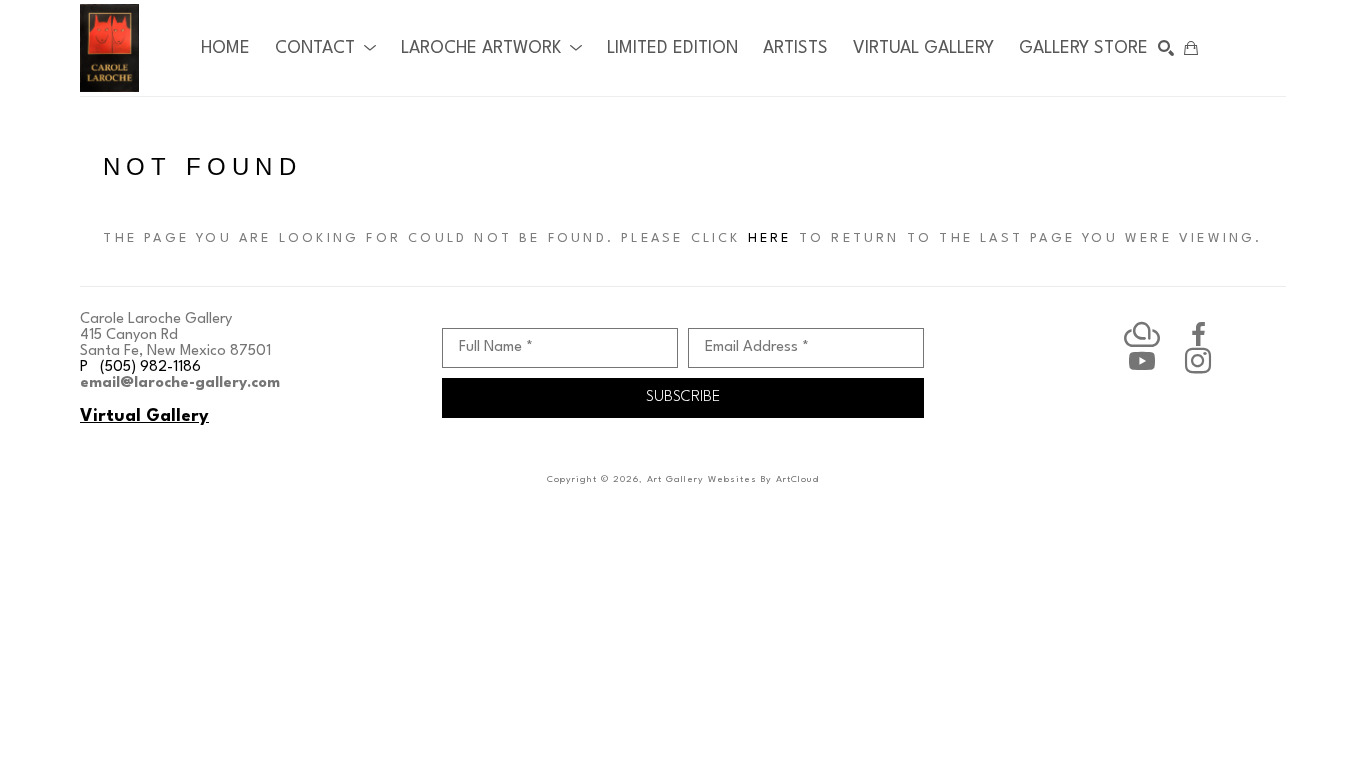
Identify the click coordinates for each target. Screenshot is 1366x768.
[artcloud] (1142, 335)
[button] (325, 48)
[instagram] (1198, 361)
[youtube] (1142, 361)
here (770, 238)
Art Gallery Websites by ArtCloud (733, 479)
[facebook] (1198, 335)
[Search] (1166, 48)
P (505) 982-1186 (140, 367)
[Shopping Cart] (1191, 48)
